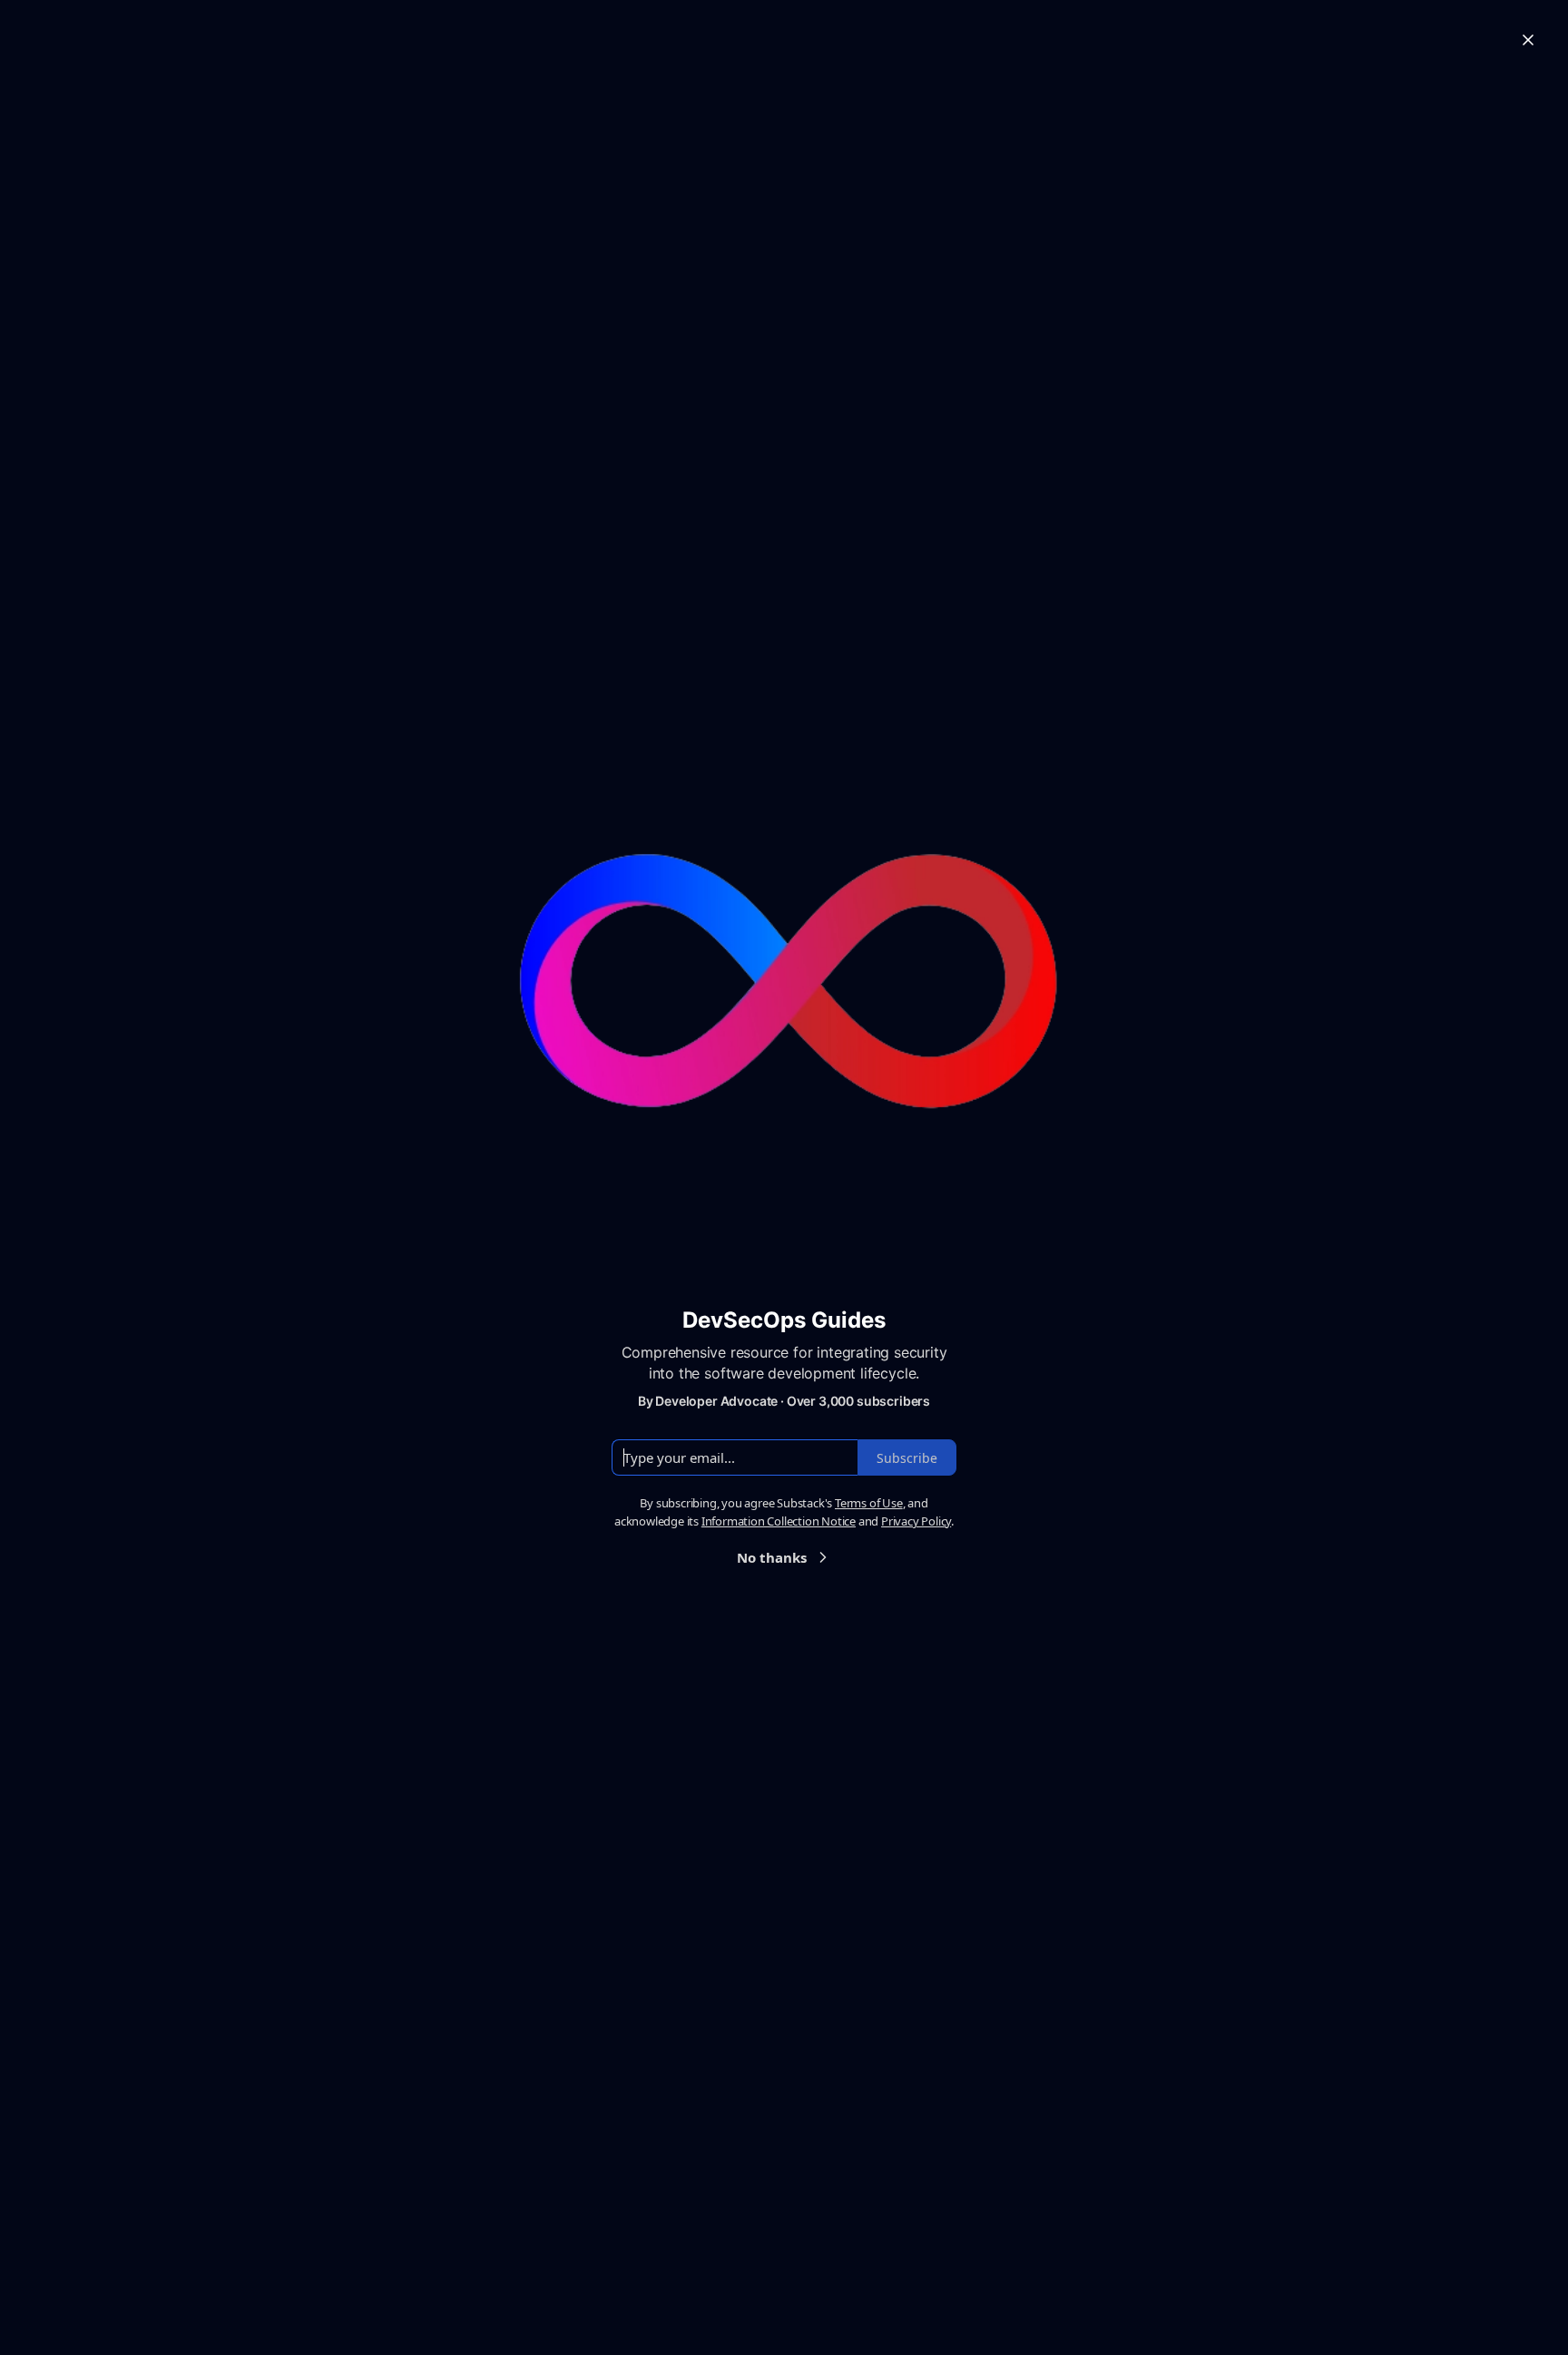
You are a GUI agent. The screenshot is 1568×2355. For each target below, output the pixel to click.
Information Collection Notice (779, 1521)
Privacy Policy (916, 1521)
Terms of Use (869, 1503)
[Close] (1528, 40)
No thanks (772, 1557)
